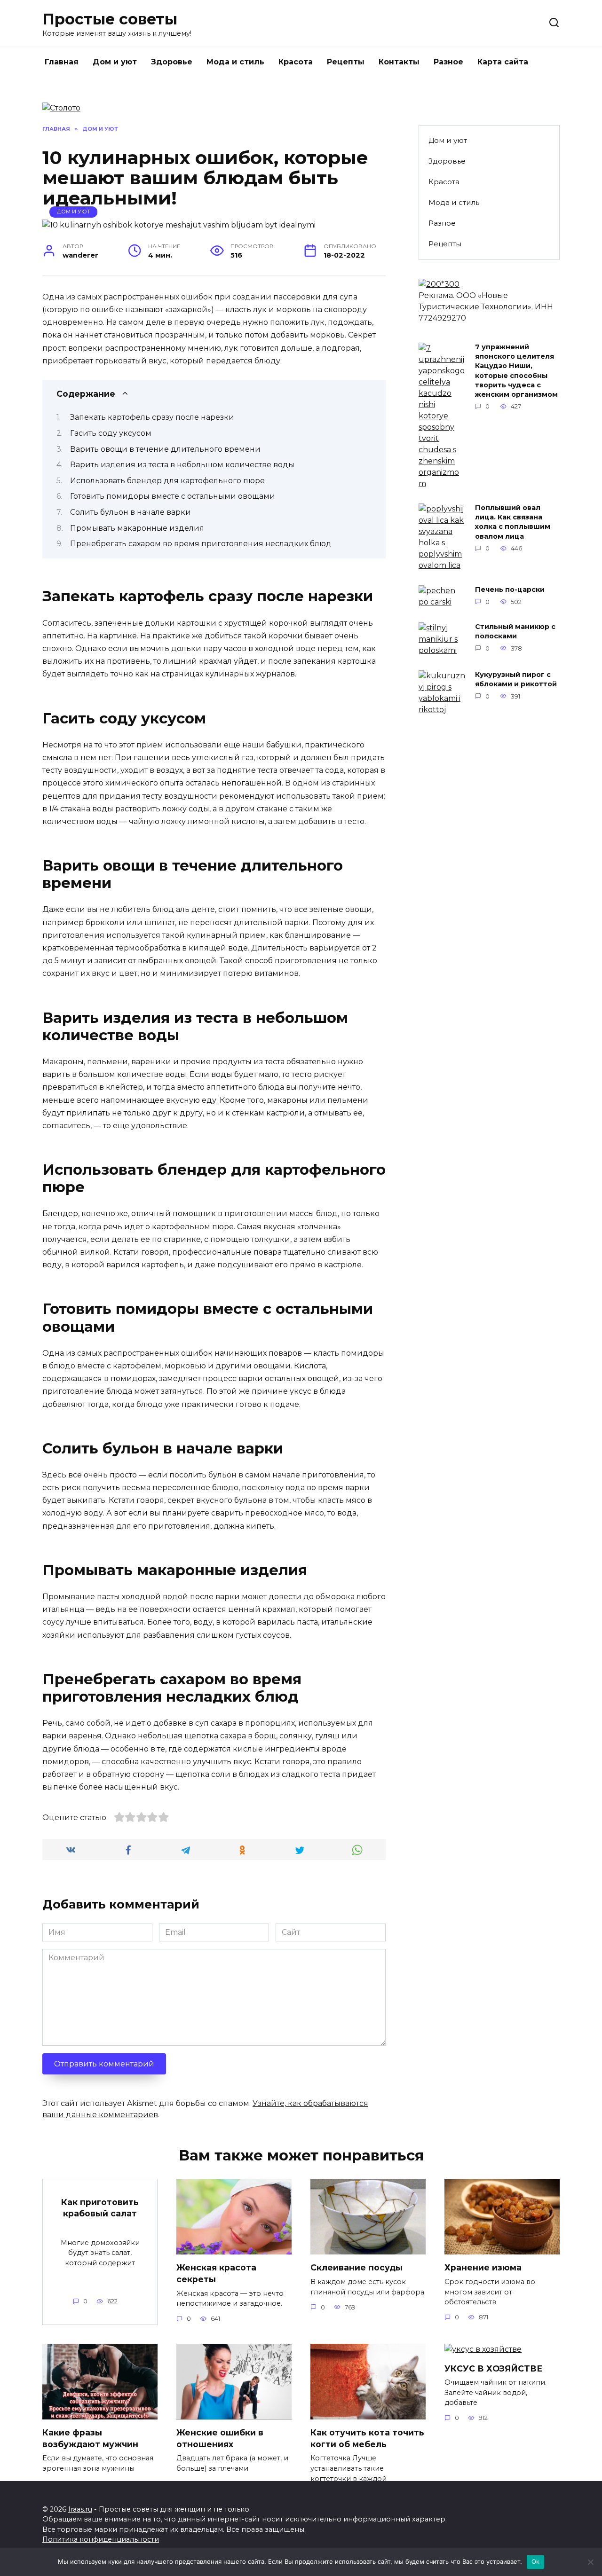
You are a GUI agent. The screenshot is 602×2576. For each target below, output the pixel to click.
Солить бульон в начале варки (131, 512)
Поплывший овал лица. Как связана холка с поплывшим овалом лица (513, 522)
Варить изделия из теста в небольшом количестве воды (182, 465)
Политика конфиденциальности (101, 2539)
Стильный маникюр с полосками (515, 632)
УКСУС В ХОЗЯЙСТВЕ (494, 2368)
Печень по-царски (510, 590)
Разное (448, 62)
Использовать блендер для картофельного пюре (167, 481)
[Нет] (590, 2562)
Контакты (399, 62)
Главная (62, 62)
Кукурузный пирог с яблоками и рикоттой (516, 680)
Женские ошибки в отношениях (220, 2438)
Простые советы (110, 19)
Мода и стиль (235, 62)
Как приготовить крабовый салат (100, 2207)
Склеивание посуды (356, 2267)
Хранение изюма (483, 2267)
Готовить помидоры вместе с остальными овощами (173, 496)
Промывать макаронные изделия (137, 528)
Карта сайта (503, 62)
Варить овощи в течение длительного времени (165, 449)
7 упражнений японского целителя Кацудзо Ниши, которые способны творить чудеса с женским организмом (516, 371)
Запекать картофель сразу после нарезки (152, 417)
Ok (536, 2561)
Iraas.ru (80, 2509)
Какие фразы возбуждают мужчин (90, 2438)
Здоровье (172, 62)
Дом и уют (115, 62)
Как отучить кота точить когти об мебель (367, 2438)
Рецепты (346, 62)
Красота (296, 62)
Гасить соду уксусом (111, 433)
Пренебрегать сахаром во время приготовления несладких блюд (201, 544)
